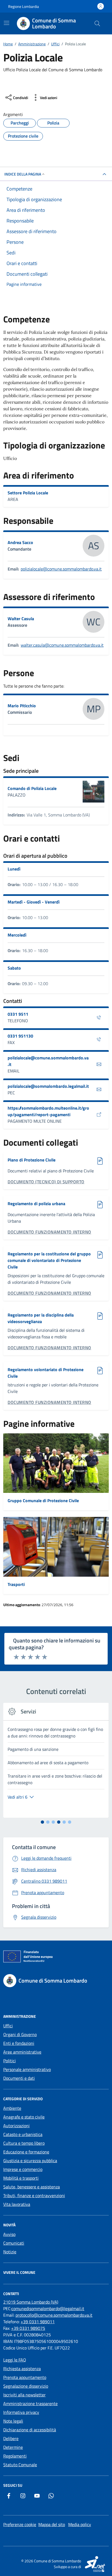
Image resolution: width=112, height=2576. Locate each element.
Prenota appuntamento (25, 2377)
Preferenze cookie (20, 2524)
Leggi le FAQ (15, 2360)
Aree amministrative (22, 2052)
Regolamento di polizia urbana (36, 1204)
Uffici (8, 2026)
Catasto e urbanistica (23, 2134)
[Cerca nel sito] (97, 23)
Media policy (80, 2524)
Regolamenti (15, 2456)
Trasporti (16, 1584)
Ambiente (12, 2108)
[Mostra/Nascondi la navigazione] (7, 23)
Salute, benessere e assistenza (32, 2187)
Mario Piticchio (22, 706)
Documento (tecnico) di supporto (46, 1182)
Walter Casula (21, 619)
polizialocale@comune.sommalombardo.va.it (61, 569)
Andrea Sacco (20, 542)
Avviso (9, 2234)
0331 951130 (20, 1036)
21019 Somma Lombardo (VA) (31, 2302)
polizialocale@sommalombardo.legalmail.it (48, 1086)
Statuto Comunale (20, 2465)
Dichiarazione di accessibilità (30, 2430)
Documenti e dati (19, 2078)
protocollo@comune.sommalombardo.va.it (54, 2315)
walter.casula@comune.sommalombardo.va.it (62, 645)
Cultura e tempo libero (24, 2143)
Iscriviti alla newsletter (24, 2395)
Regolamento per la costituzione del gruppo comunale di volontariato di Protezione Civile (49, 1260)
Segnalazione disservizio (26, 2386)
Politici (10, 2061)
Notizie (10, 2252)
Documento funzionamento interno (49, 1232)
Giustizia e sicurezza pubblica (30, 2161)
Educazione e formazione (26, 2152)
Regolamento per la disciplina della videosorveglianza (41, 1318)
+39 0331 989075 (28, 2328)
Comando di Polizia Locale (32, 788)
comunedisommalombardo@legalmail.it (48, 2308)
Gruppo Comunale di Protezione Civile (43, 1501)
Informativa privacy (21, 2412)
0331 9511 (18, 1014)
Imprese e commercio (23, 2169)
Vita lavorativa (17, 2204)
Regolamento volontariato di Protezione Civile (46, 1373)
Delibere (11, 2438)
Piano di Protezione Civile (32, 1160)
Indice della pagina (23, 174)
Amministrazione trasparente (30, 2403)
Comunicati (14, 2243)
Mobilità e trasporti (21, 2178)
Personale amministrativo (27, 2069)
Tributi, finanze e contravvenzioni (34, 2195)
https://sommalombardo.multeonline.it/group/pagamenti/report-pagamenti (48, 1111)
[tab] (42, 1822)
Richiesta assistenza (22, 2369)
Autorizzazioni (16, 2126)
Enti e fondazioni (19, 2043)
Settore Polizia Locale (28, 493)
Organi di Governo (20, 2034)
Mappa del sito (52, 2524)
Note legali (13, 2421)
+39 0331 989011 (38, 2322)
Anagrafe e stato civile (24, 2117)
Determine (13, 2447)
